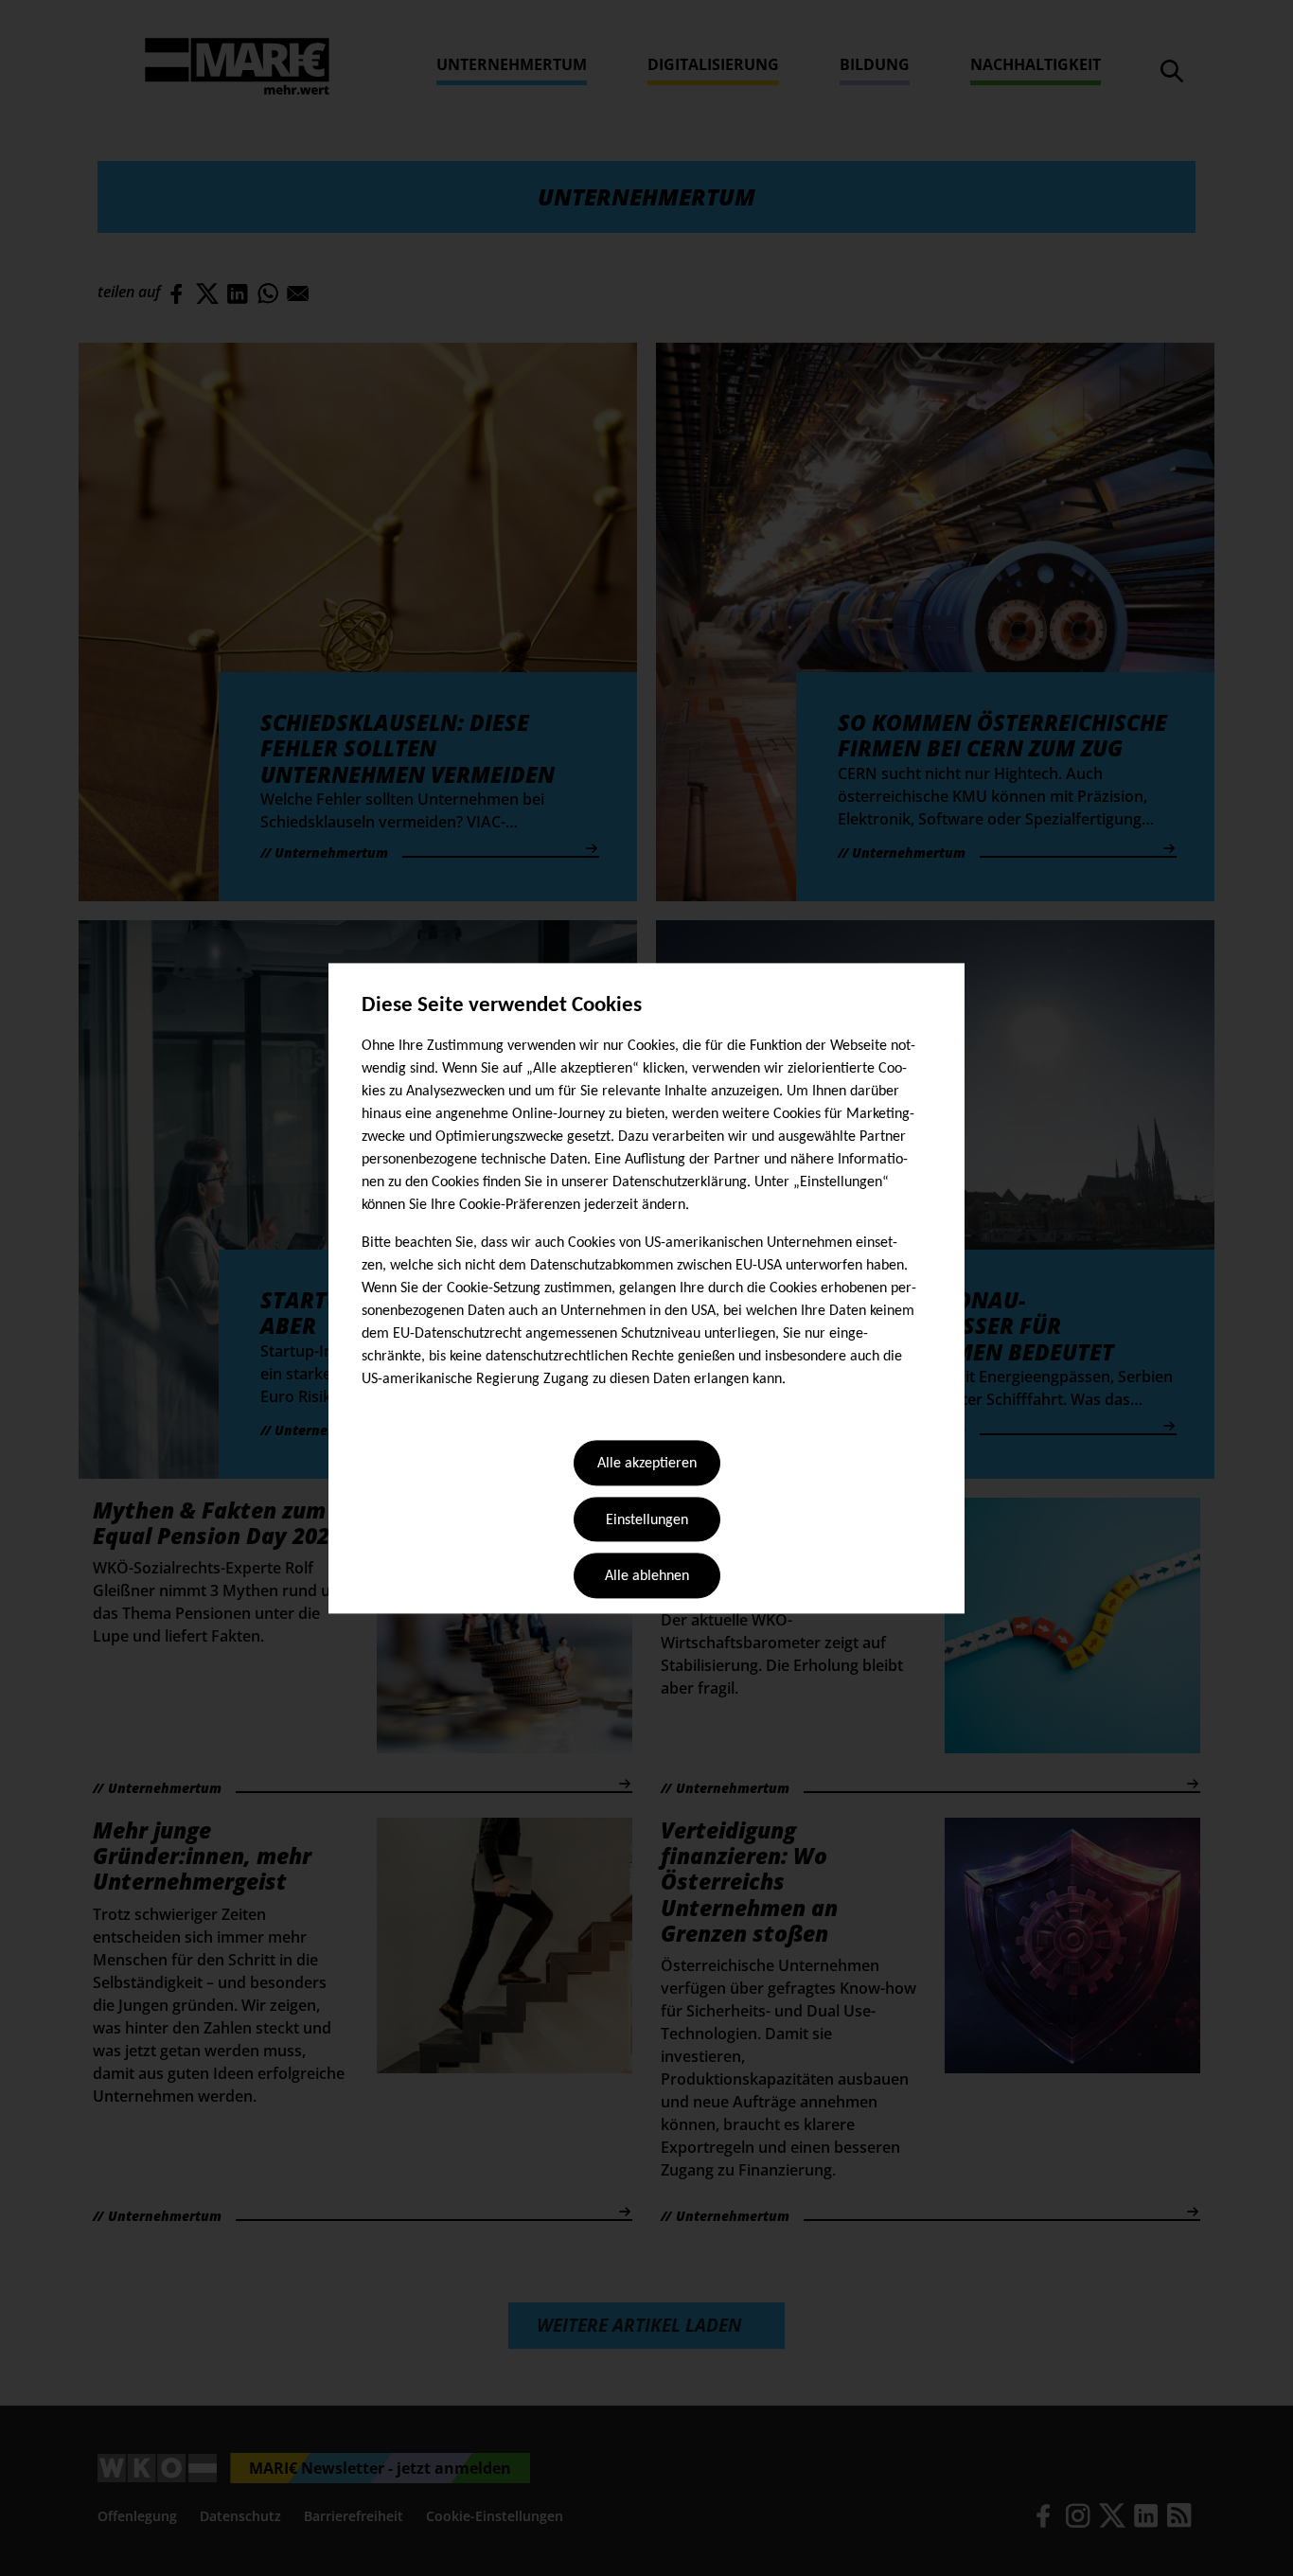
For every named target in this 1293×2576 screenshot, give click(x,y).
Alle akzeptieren (647, 1465)
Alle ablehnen (647, 1577)
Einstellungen (647, 1520)
